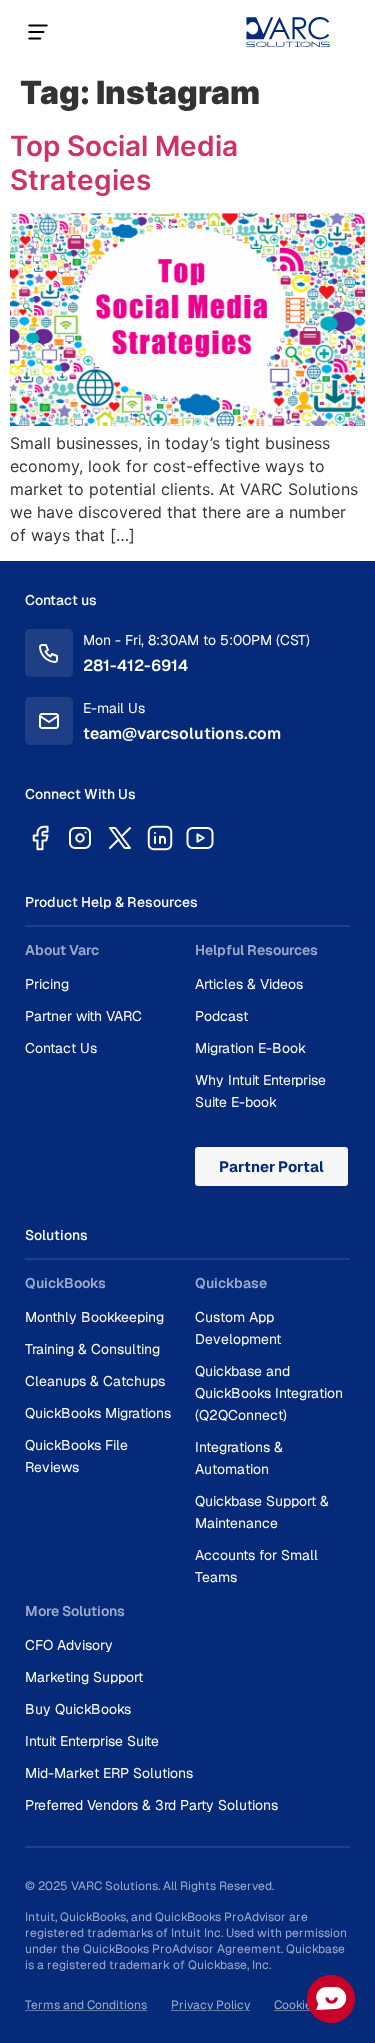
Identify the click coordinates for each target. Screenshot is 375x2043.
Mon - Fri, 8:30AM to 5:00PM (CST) (196, 640)
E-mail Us (114, 708)
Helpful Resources (256, 950)
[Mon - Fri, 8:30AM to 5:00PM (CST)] (49, 653)
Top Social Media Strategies (124, 163)
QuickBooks (65, 1283)
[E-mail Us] (49, 721)
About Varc (62, 950)
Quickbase (231, 1283)
